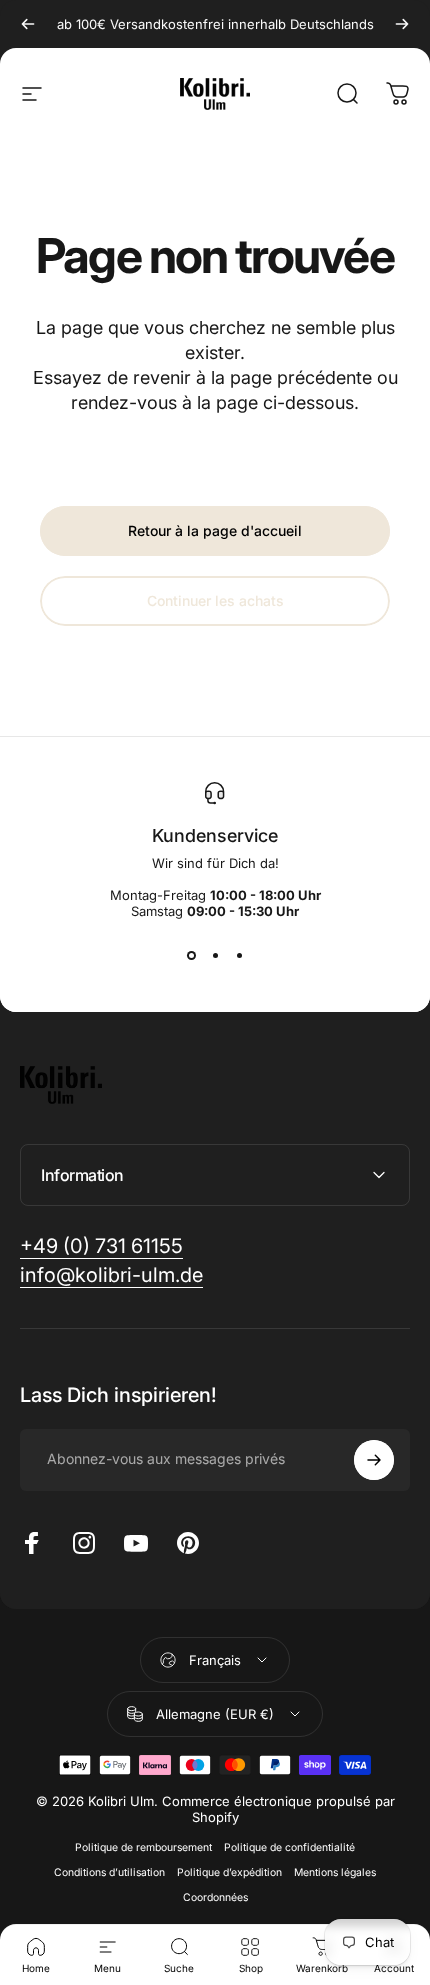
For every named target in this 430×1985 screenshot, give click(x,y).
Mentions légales (335, 1872)
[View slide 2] (215, 955)
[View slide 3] (239, 955)
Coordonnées (215, 1897)
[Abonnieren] (374, 1460)
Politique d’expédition (229, 1872)
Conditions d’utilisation (109, 1872)
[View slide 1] (191, 955)
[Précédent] (28, 24)
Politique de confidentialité (289, 1847)
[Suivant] (402, 24)
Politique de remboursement (143, 1847)
